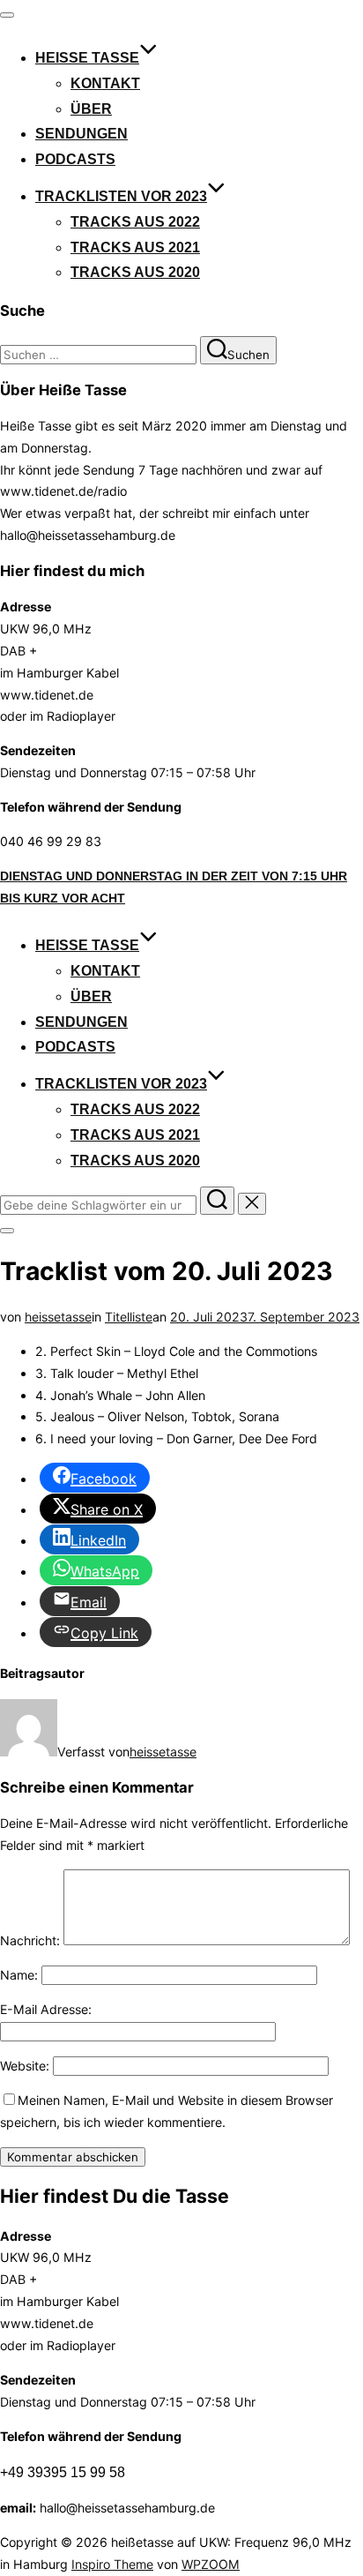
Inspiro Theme (112, 2564)
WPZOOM (211, 2564)
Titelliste (129, 1317)
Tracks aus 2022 (135, 222)
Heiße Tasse (87, 58)
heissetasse (58, 1317)
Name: (19, 1975)
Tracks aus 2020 (135, 272)
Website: (25, 2066)
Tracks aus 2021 (135, 247)
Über (91, 109)
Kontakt (105, 83)
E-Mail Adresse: (46, 2009)
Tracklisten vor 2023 (121, 196)
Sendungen (81, 134)
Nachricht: (30, 1940)
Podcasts (75, 159)
